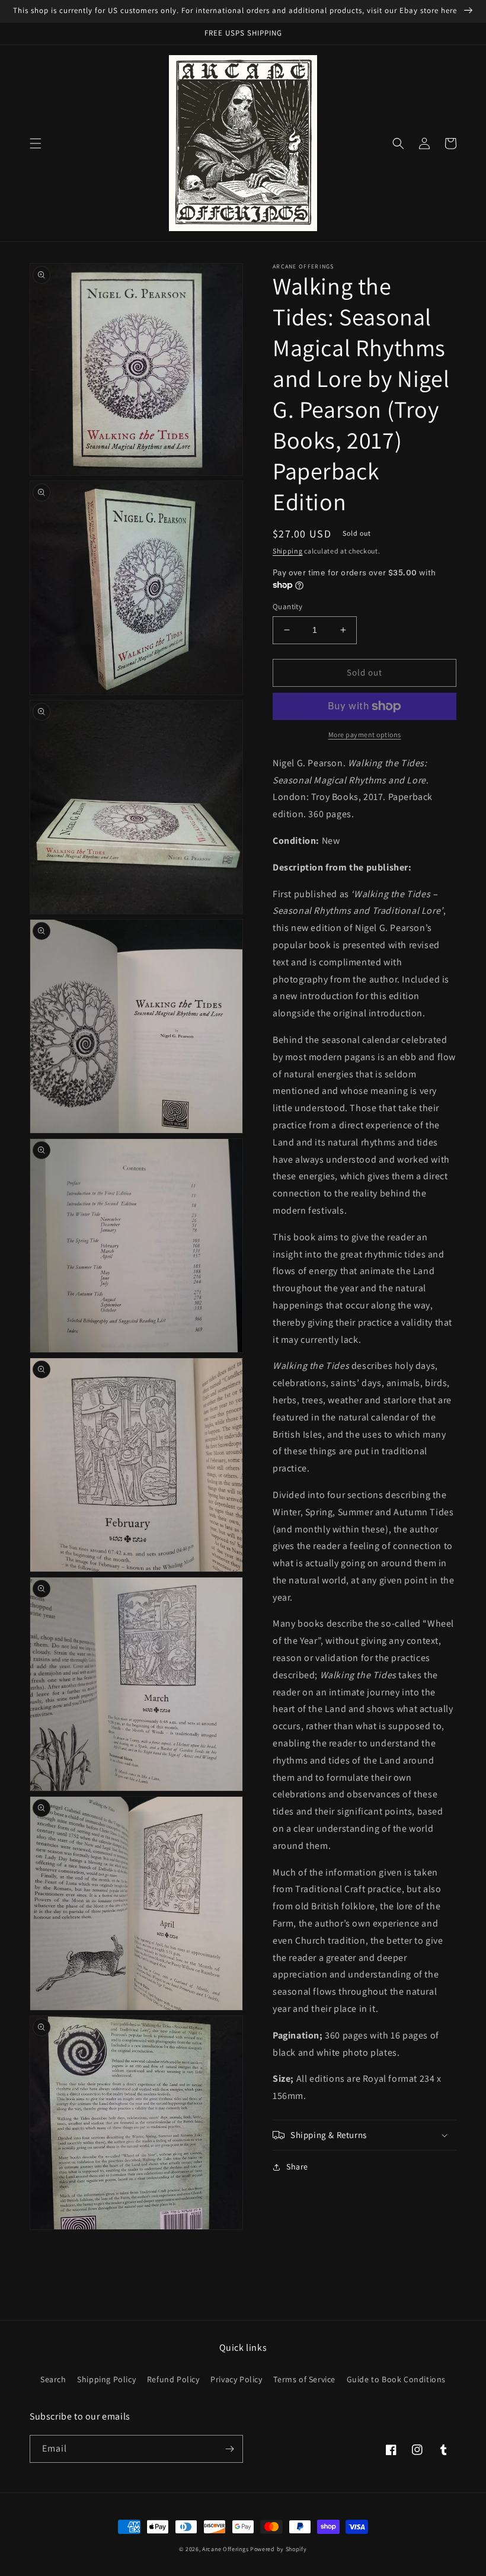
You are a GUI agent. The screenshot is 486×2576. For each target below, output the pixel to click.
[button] (36, 143)
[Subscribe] (229, 2449)
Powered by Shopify (279, 2549)
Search (53, 2379)
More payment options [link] (365, 735)
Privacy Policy (236, 2379)
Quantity (287, 607)
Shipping (288, 551)
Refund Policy (173, 2379)
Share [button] (297, 2167)
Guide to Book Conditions (396, 2379)
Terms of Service (304, 2379)
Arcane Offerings (225, 2549)
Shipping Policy (106, 2379)
